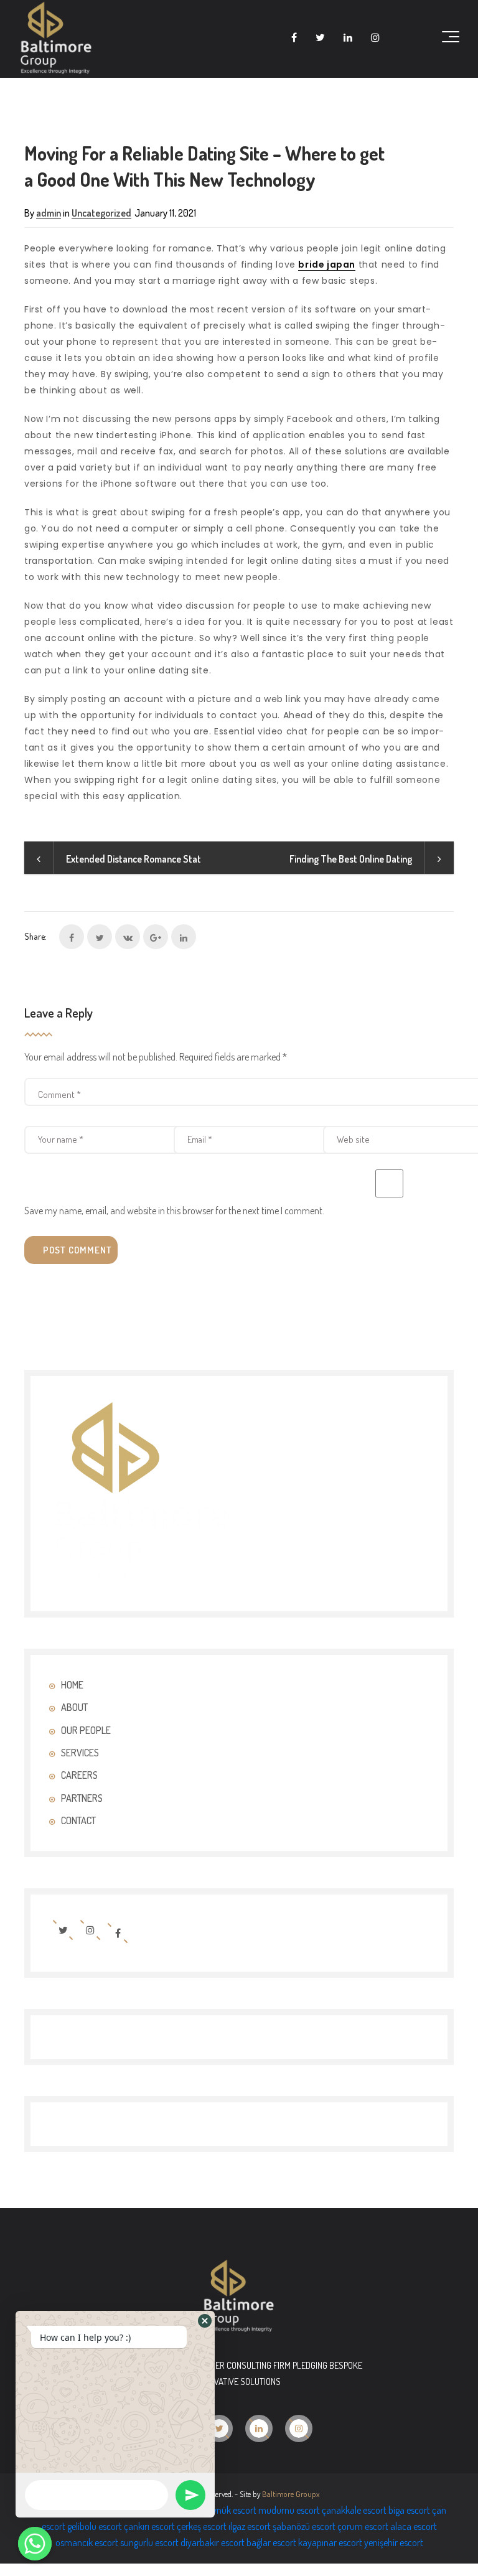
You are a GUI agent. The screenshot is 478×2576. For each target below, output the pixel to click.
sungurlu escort (149, 2542)
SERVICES (80, 1753)
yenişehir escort (394, 2542)
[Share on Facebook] (72, 937)
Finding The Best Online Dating (351, 859)
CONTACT (78, 1820)
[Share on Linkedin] (184, 937)
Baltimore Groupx (291, 2494)
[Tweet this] (100, 937)
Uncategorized (101, 213)
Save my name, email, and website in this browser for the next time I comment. (174, 1211)
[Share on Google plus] (156, 937)
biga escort (409, 2510)
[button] (205, 2321)
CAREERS (79, 1775)
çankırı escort (149, 2526)
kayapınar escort (330, 2542)
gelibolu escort (95, 2526)
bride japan (327, 265)
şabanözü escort (304, 2526)
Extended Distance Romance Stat (134, 859)
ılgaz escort (250, 2526)
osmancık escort (87, 2542)
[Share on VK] (128, 937)
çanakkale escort (354, 2510)
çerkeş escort (202, 2526)
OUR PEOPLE (86, 1730)
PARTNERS (82, 1798)
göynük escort (230, 2510)
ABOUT (74, 1707)
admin (49, 213)
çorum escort (363, 2526)
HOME (72, 1685)
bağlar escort (271, 2542)
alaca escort (414, 2526)
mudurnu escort (289, 2510)
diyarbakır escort (213, 2542)
